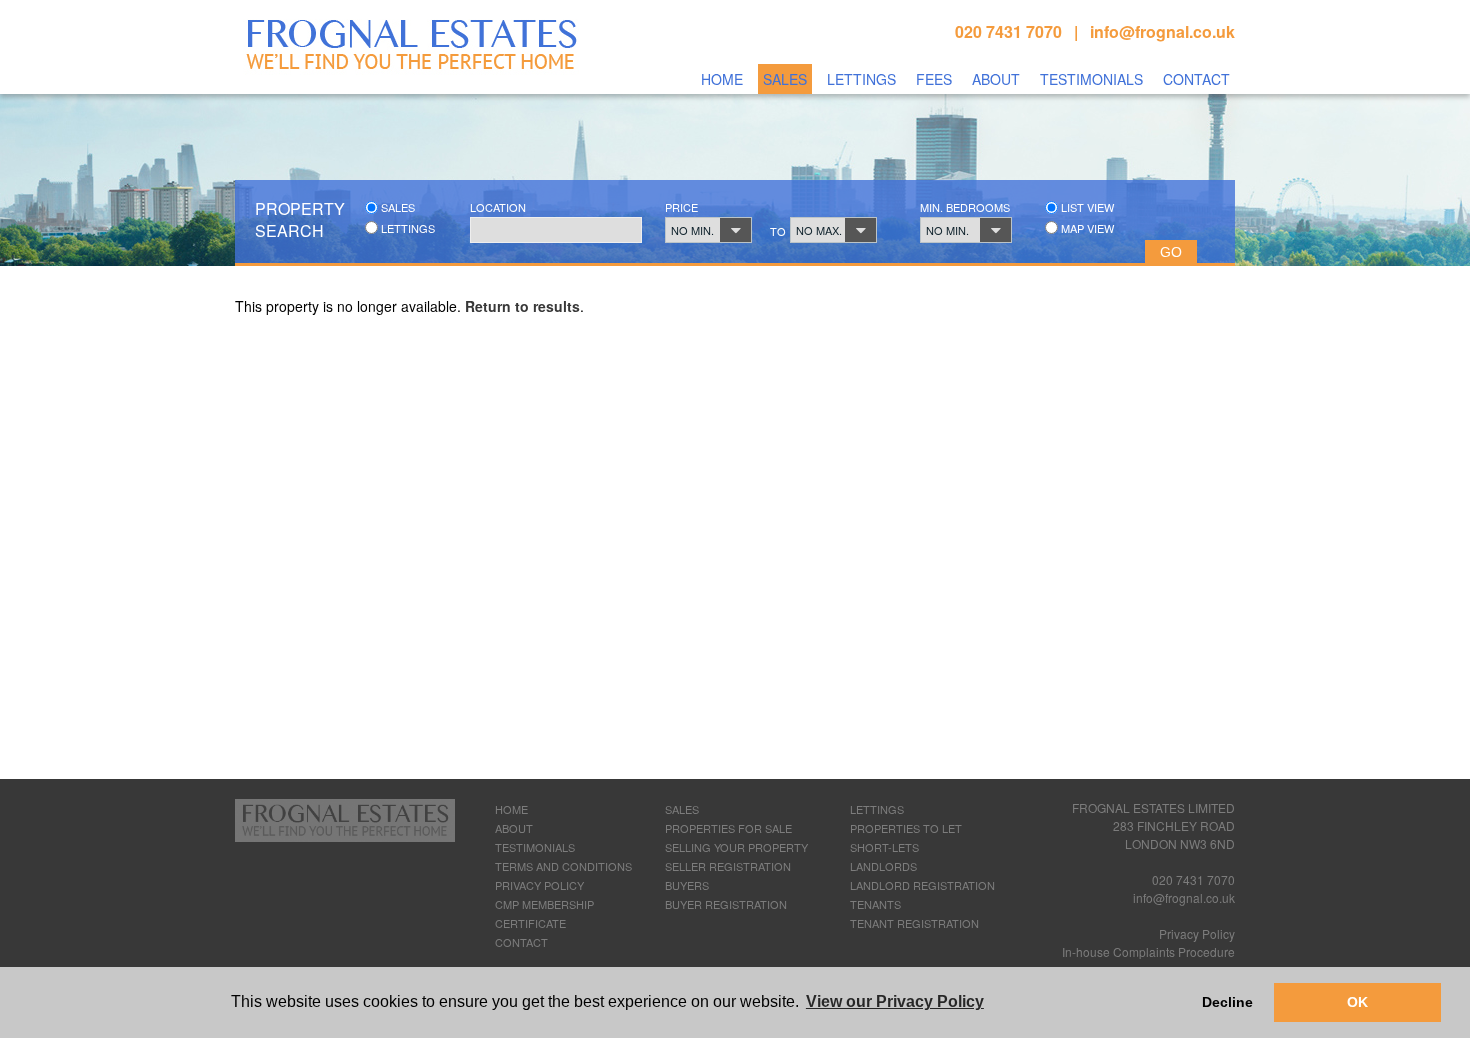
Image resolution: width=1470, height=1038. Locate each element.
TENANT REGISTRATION (914, 923)
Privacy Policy (1197, 933)
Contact (1196, 79)
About (996, 79)
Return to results (522, 306)
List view (1086, 207)
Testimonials (1091, 79)
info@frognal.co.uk (1162, 31)
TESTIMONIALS (535, 847)
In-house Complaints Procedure (1148, 951)
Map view (1086, 228)
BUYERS (687, 885)
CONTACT (521, 942)
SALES (682, 809)
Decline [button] (1227, 1002)
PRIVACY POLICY (539, 885)
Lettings (861, 79)
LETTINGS (877, 809)
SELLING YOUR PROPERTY (736, 847)
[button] (708, 230)
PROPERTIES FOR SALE (728, 828)
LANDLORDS (883, 866)
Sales (785, 79)
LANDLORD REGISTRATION (922, 885)
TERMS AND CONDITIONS (563, 866)
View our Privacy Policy (895, 1001)
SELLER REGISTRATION (728, 866)
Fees (934, 79)
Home (722, 79)
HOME (511, 809)
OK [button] (1357, 1002)
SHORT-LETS (884, 847)
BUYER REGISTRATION (726, 904)
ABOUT (514, 828)
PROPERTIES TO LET (906, 828)
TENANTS (875, 904)
